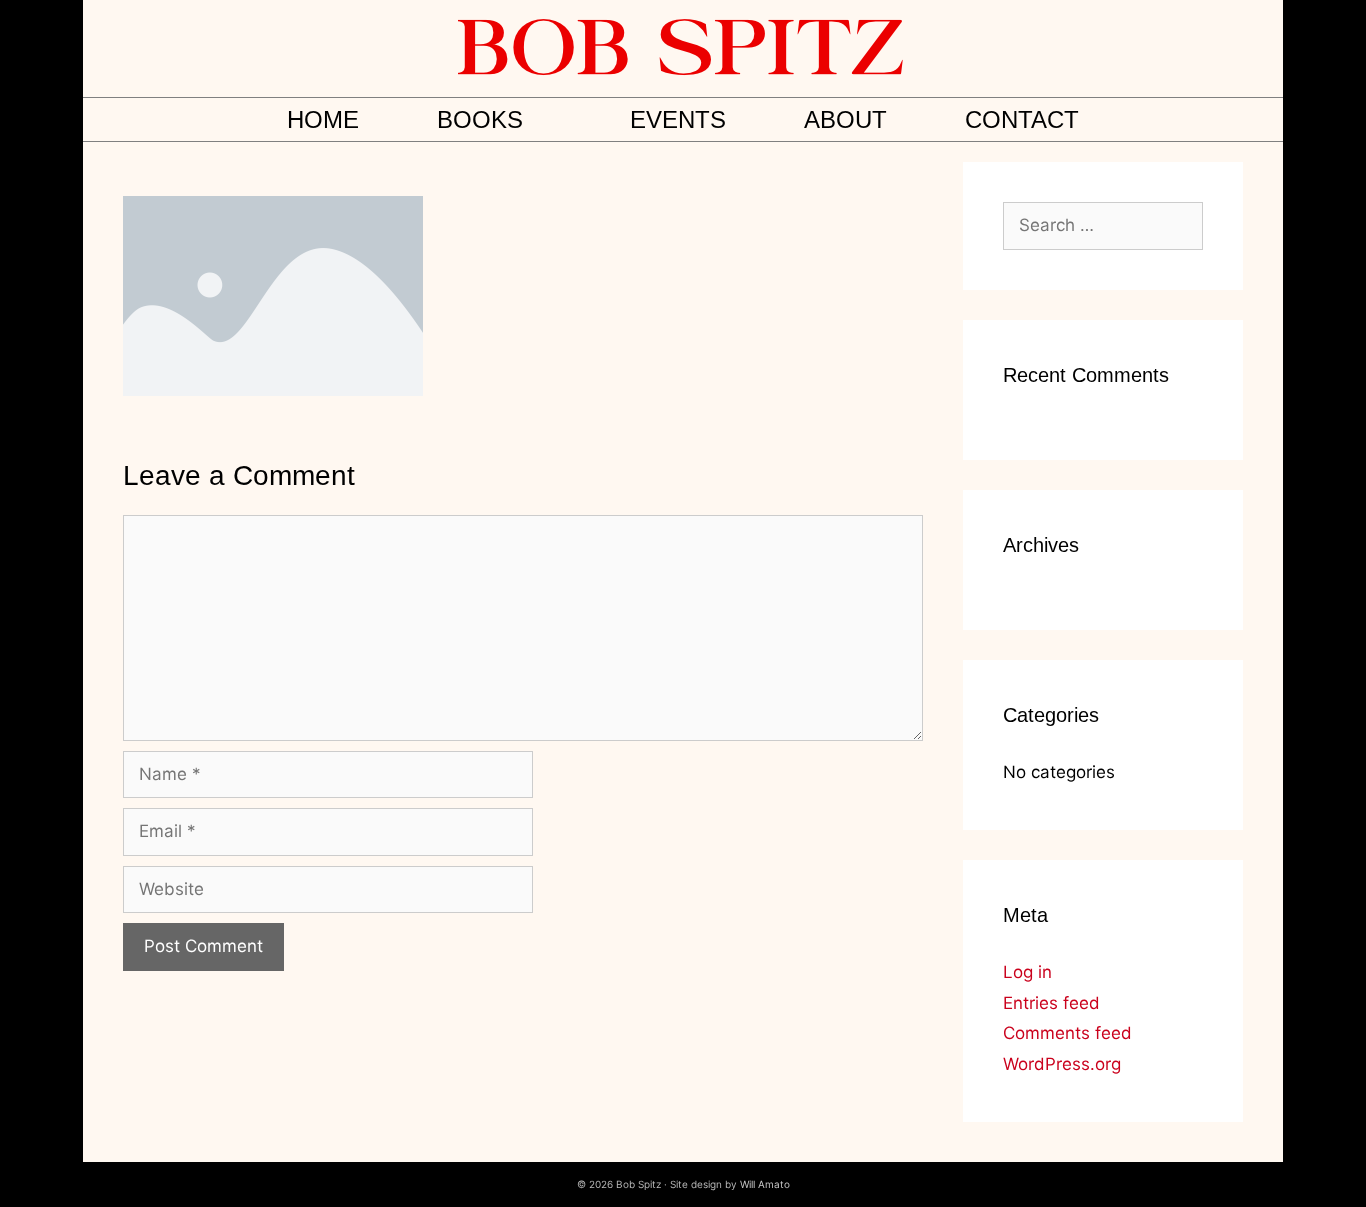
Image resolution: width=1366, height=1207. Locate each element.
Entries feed (1051, 1003)
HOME (323, 119)
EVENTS (678, 119)
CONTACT (1022, 119)
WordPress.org (1062, 1064)
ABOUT (845, 119)
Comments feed (1067, 1033)
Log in (1027, 972)
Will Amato (765, 1184)
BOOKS (480, 119)
